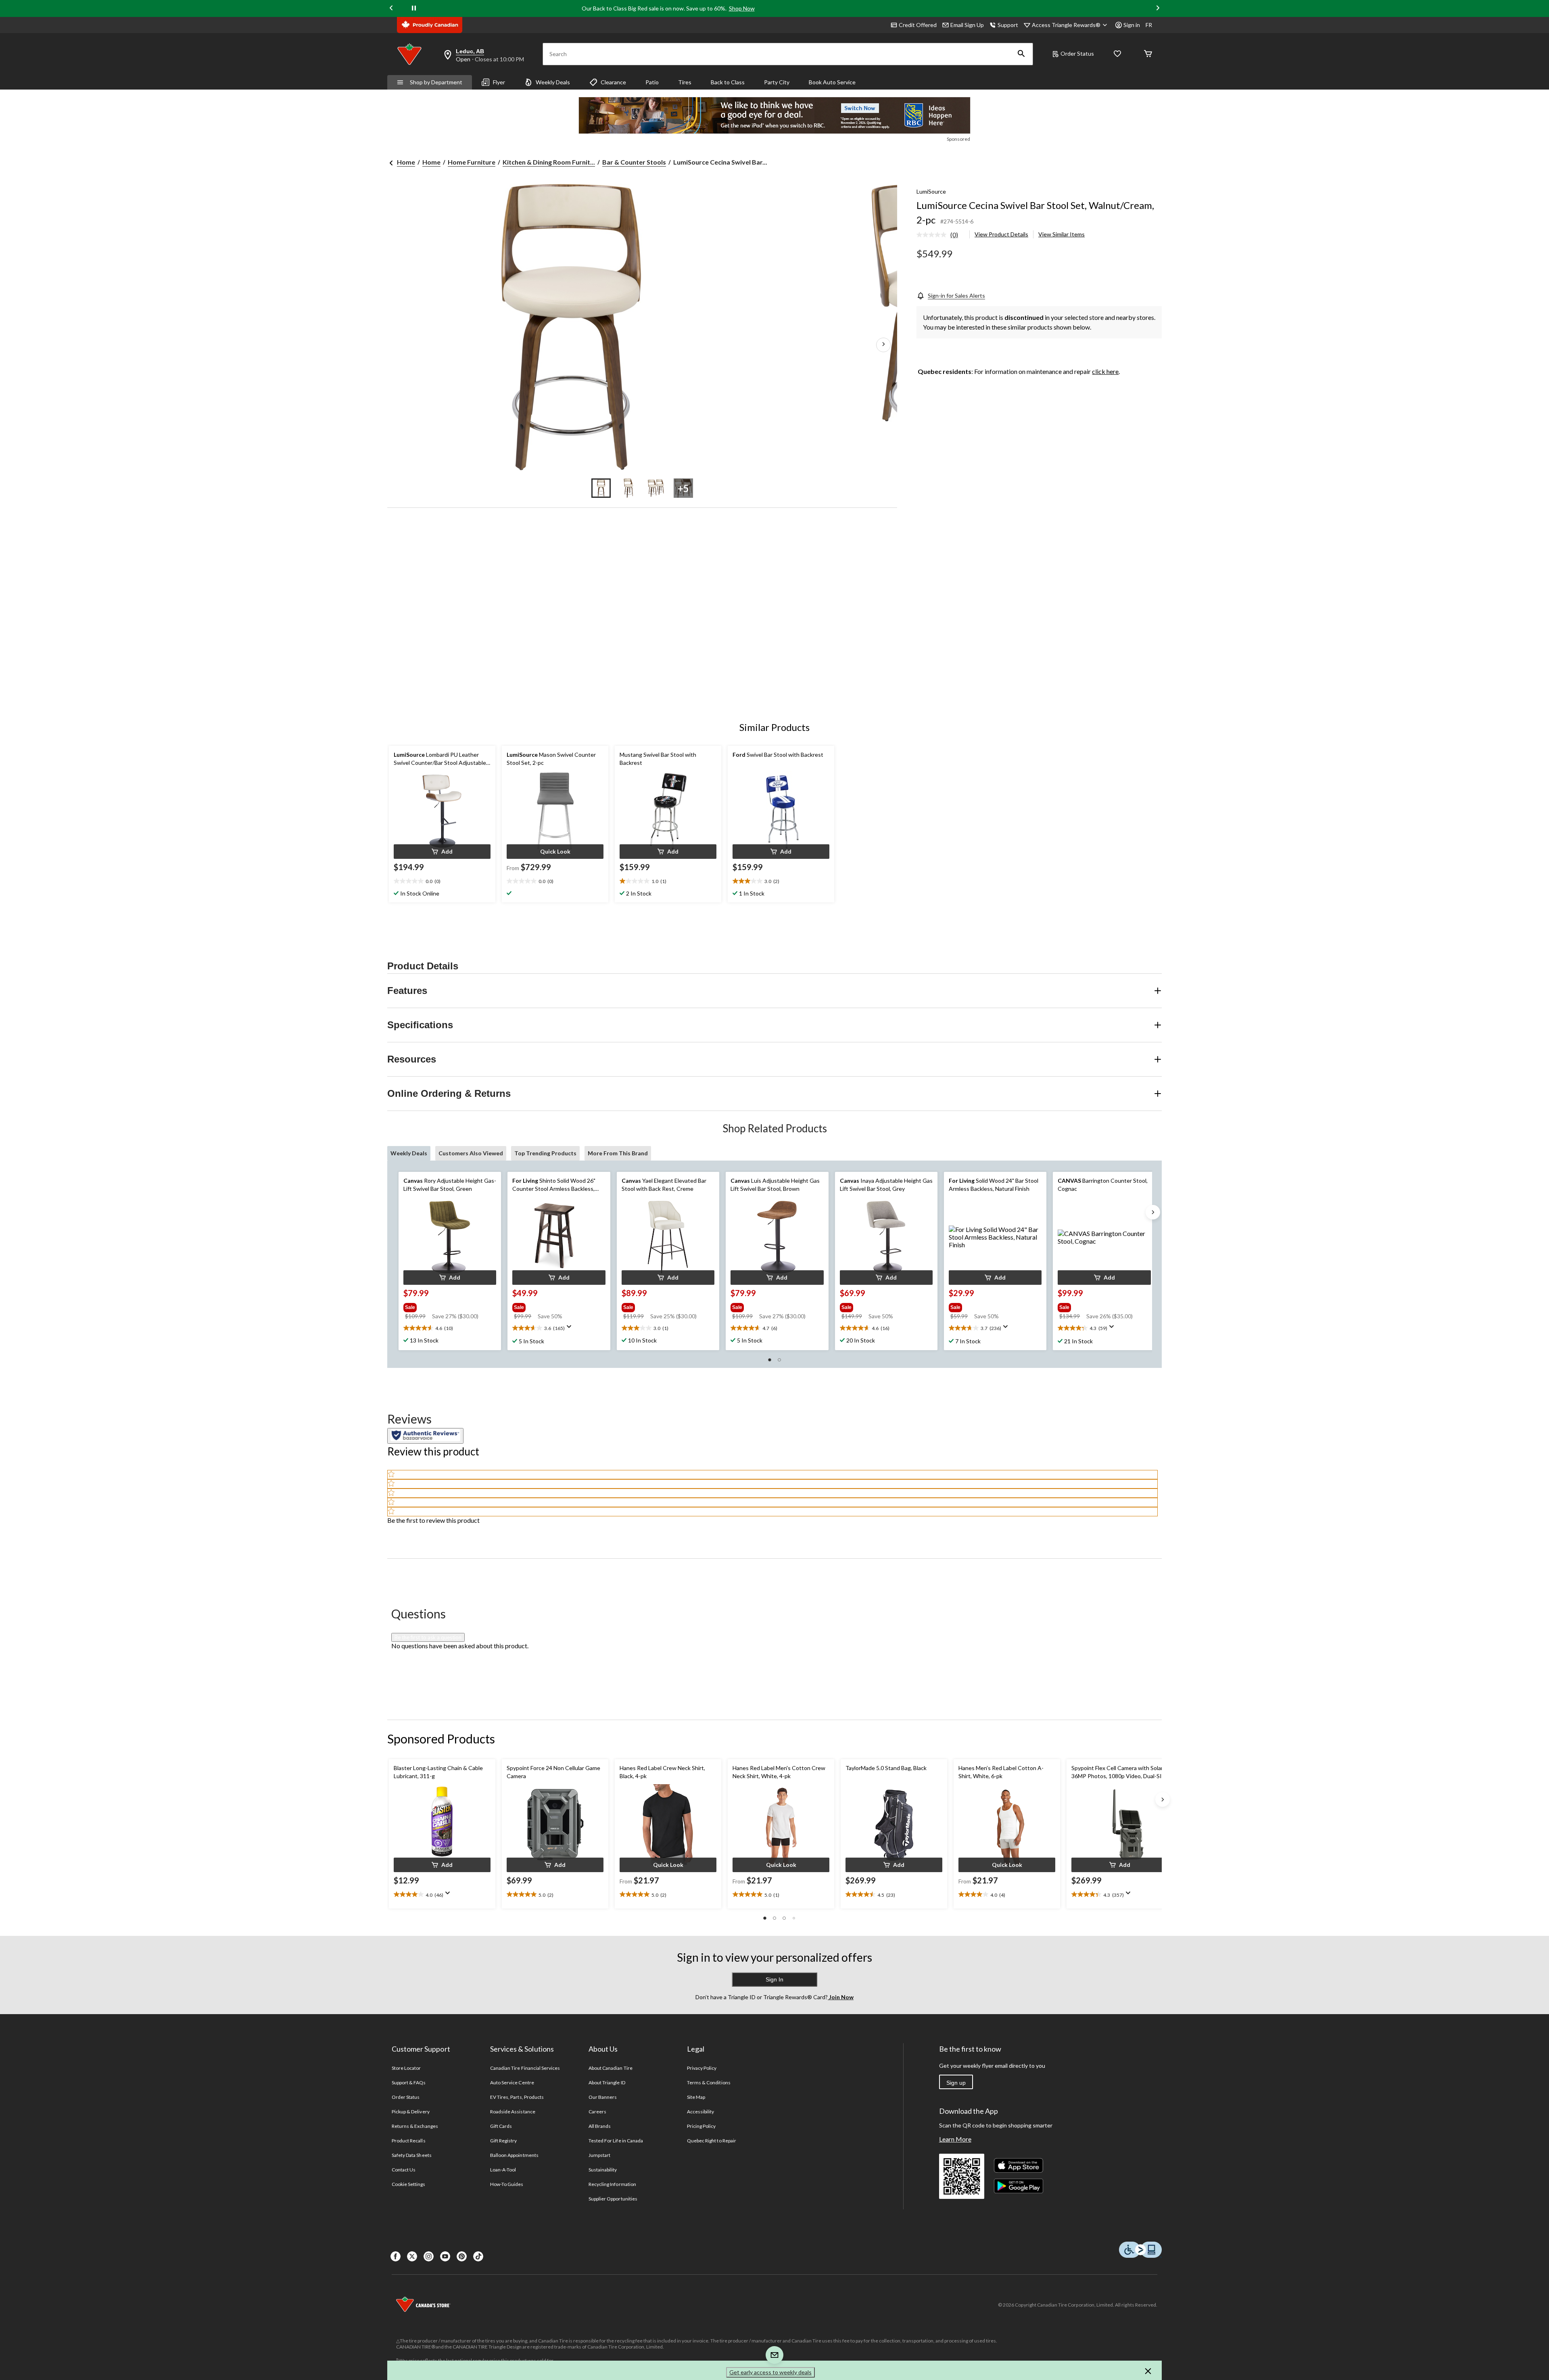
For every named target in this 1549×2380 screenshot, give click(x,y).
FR (1149, 25)
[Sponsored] (774, 115)
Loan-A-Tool (503, 2170)
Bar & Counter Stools (634, 162)
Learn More (955, 2139)
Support (1008, 25)
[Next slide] (1158, 9)
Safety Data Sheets (412, 2155)
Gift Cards (501, 2126)
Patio (652, 82)
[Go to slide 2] (628, 488)
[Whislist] (1117, 54)
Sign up (956, 2083)
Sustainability (603, 2170)
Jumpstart (599, 2155)
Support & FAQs (409, 2082)
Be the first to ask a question (428, 1637)
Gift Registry (504, 2141)
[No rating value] (933, 235)
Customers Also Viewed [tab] (471, 1153)
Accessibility (701, 2112)
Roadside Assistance (513, 2112)
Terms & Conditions (709, 2082)
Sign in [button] (1132, 25)
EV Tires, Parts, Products (517, 2097)
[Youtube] (445, 2256)
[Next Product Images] (883, 345)
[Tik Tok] (478, 2256)
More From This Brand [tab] (618, 1153)
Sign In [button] (774, 1979)
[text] (442, 881)
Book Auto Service (832, 82)
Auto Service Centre (512, 2082)
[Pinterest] (462, 2256)
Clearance (613, 82)
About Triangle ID (607, 2082)
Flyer (499, 82)
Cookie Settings (408, 2184)
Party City (777, 82)
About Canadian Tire (611, 2068)
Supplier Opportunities (613, 2199)
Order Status (1077, 53)
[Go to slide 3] (656, 488)
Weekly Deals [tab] (409, 1153)
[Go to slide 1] (601, 488)
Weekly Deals (553, 82)
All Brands (600, 2126)
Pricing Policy (701, 2126)
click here (1105, 371)
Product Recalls (409, 2141)
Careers (597, 2112)
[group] (449, 1306)
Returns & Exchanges (415, 2126)
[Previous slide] (391, 9)
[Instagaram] (429, 2256)
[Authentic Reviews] (425, 1436)
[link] (940, 235)
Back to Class (728, 82)
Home (406, 162)
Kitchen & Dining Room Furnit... (549, 162)
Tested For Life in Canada (616, 2141)
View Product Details (1001, 234)
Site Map (696, 2097)
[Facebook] (396, 2256)
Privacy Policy (702, 2068)
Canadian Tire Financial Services (525, 2068)
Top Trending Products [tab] (545, 1153)
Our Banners (603, 2097)
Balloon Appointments (514, 2155)
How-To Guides (507, 2184)
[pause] (414, 8)
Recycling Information (612, 2184)
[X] (412, 2256)
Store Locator (406, 2068)
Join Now (841, 1997)
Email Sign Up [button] (967, 25)
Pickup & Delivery (411, 2112)
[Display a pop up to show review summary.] (571, 1329)
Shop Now (742, 8)
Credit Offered (918, 25)
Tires (685, 82)
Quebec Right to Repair (712, 2141)
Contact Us (404, 2170)
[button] (1021, 54)
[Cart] (1148, 54)
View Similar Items (1062, 234)
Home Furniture (472, 162)
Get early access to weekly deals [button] (770, 2372)
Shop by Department (436, 82)
